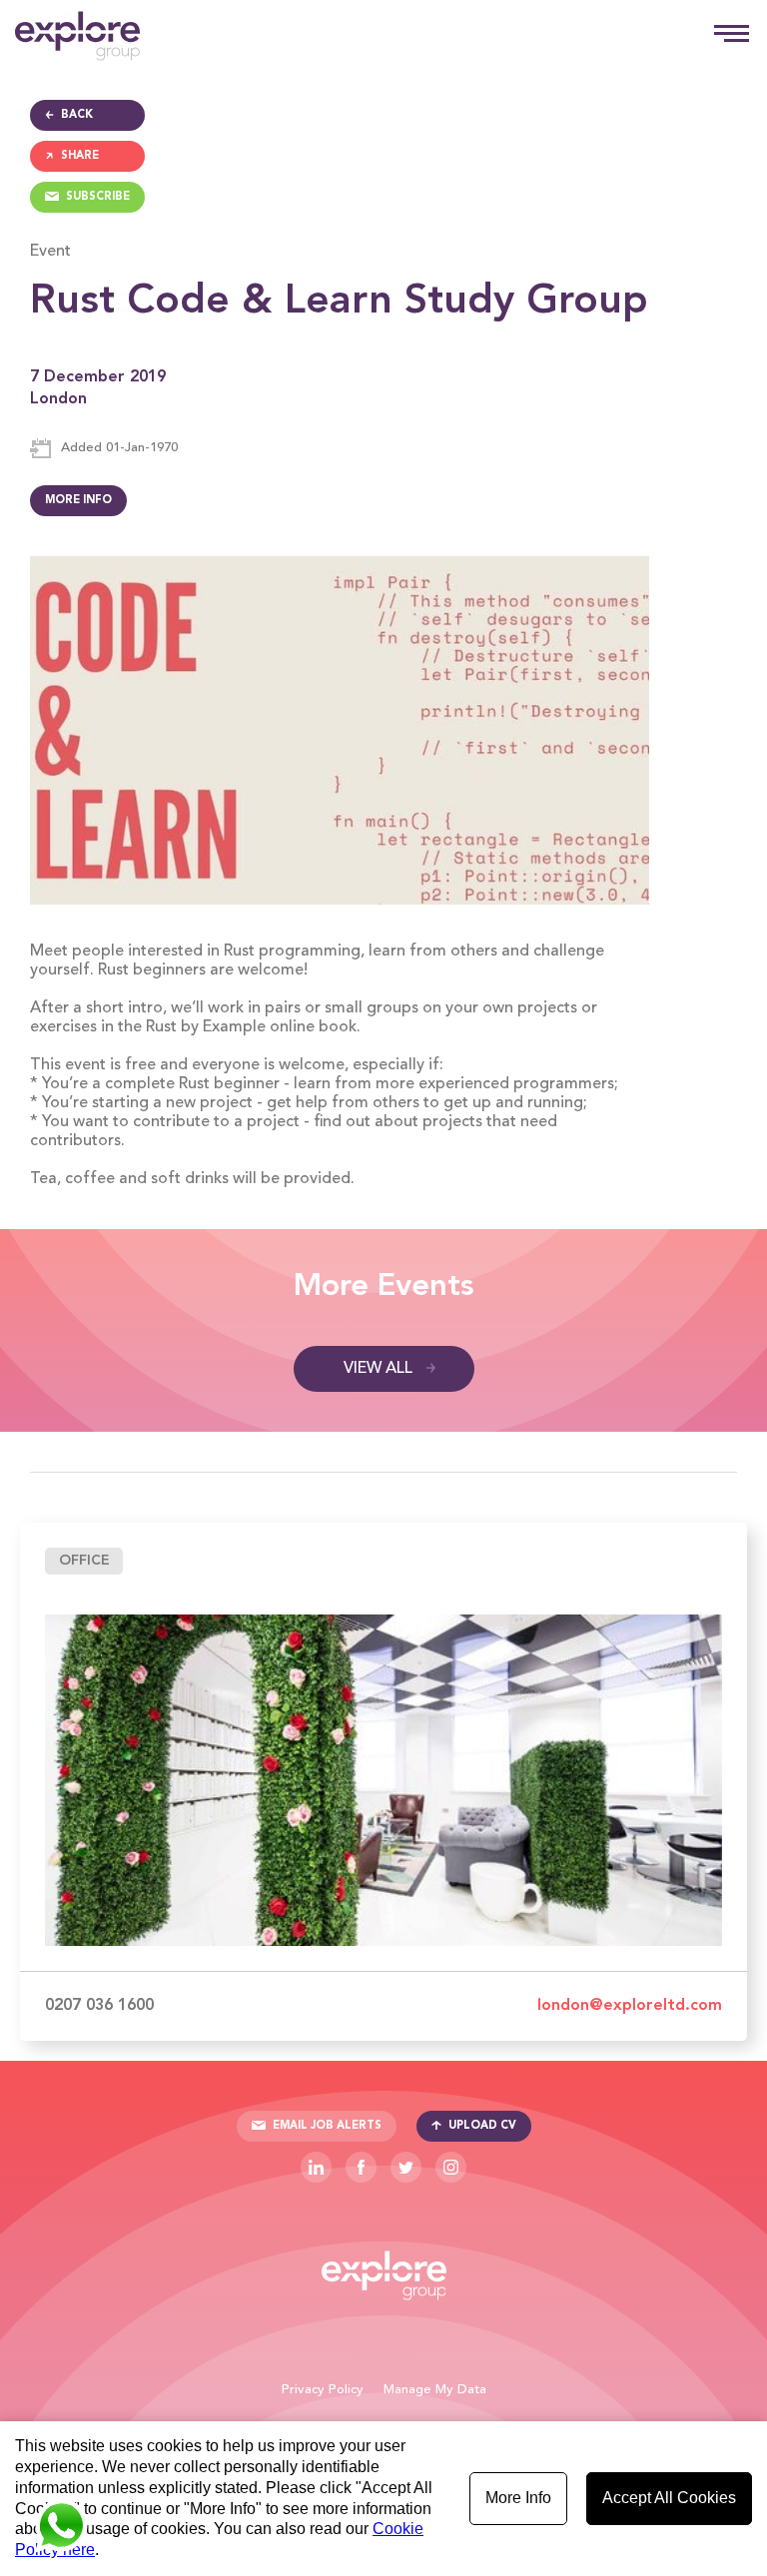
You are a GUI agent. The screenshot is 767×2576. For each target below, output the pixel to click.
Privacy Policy (323, 2390)
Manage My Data (435, 2390)
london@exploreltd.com (630, 2006)
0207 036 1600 (99, 2006)
